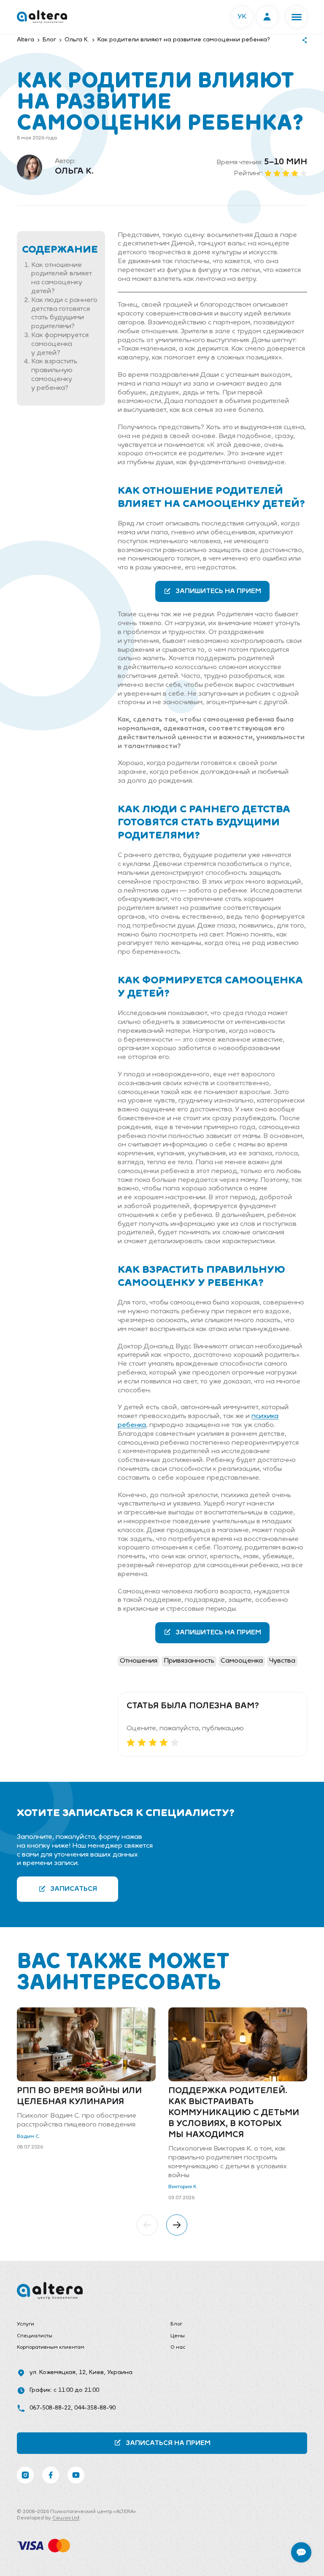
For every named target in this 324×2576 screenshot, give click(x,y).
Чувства (282, 1661)
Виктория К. (183, 2187)
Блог (176, 2324)
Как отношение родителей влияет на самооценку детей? (62, 278)
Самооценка (242, 1661)
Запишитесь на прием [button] (218, 591)
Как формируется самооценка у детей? (60, 344)
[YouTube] (76, 2475)
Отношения (139, 1661)
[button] (297, 17)
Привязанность (189, 1661)
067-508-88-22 (50, 2408)
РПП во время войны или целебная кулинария (79, 2097)
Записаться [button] (74, 1889)
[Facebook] (51, 2475)
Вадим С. (28, 2137)
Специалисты (35, 2336)
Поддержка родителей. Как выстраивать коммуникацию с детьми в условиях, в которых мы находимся (234, 2113)
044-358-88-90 (95, 2408)
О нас (178, 2347)
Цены (178, 2336)
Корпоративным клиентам (51, 2347)
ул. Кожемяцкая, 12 (58, 2373)
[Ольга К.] (30, 167)
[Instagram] (25, 2475)
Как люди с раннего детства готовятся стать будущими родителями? (64, 313)
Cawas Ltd (66, 2518)
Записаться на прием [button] (168, 2443)
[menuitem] (85, 2325)
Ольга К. (74, 172)
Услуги (26, 2324)
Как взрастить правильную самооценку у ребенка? (54, 375)
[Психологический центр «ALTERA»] (42, 17)
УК (242, 17)
